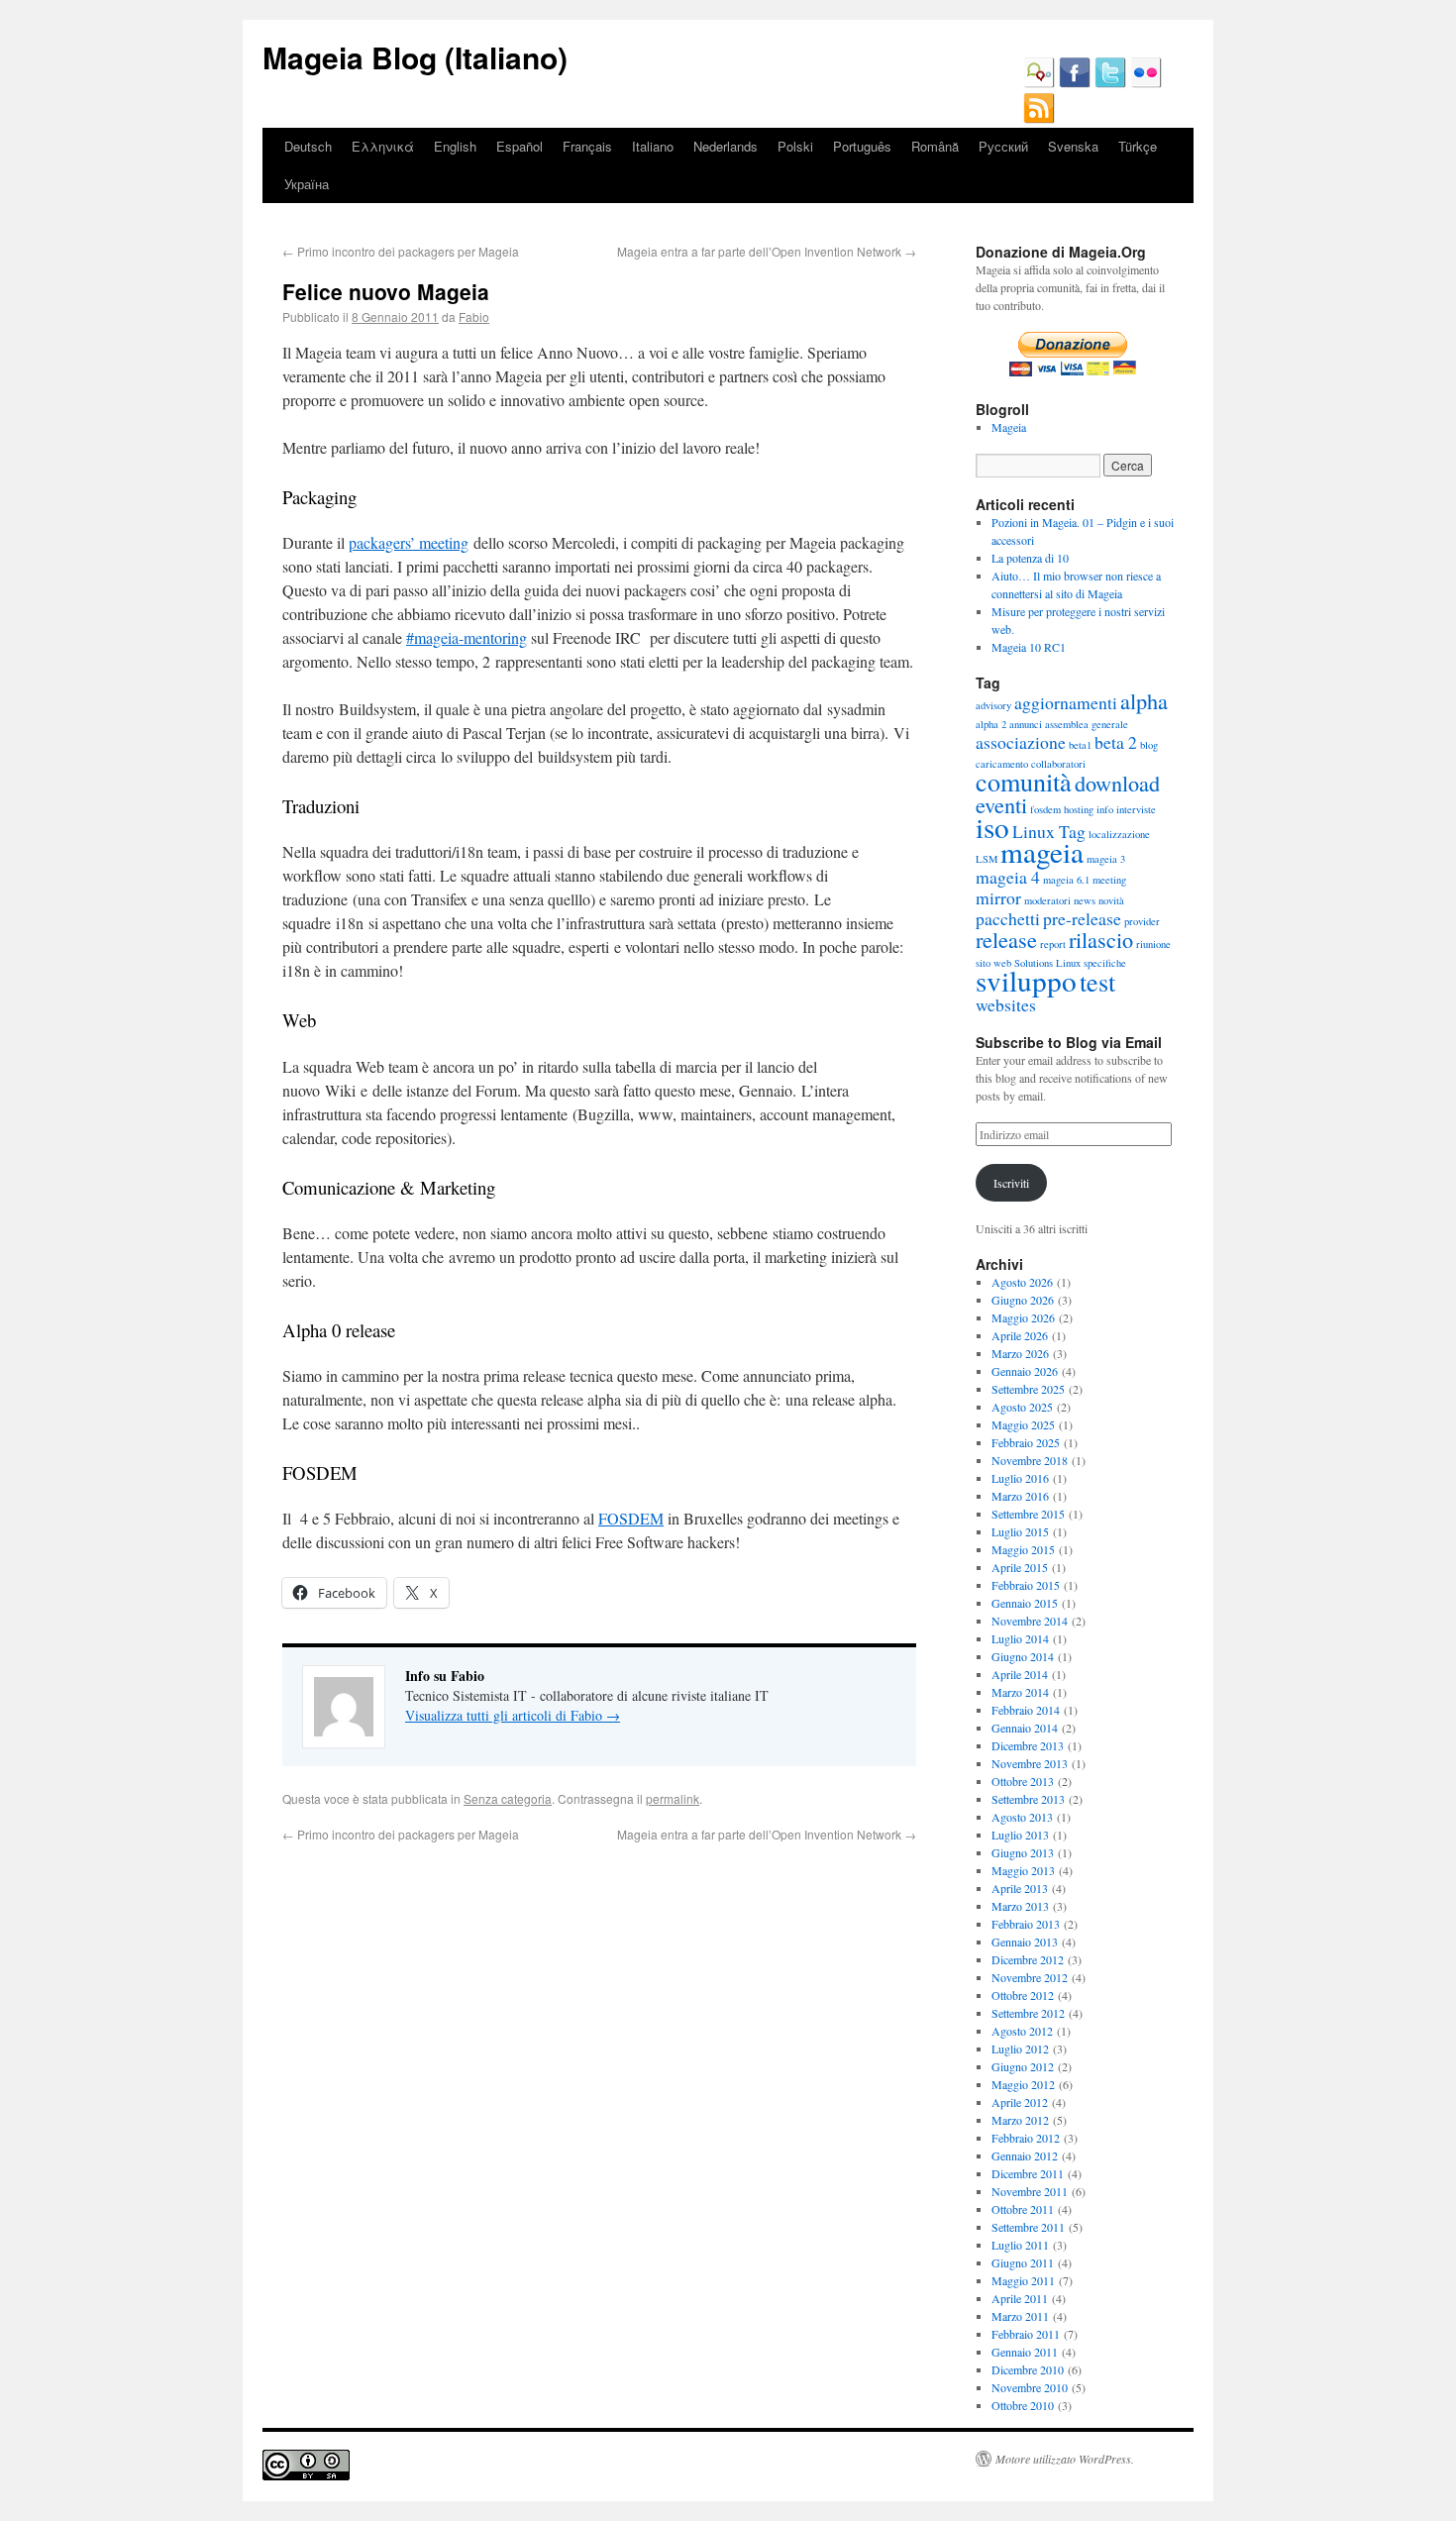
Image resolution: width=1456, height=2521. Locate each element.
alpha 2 (991, 724)
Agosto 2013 (1022, 1817)
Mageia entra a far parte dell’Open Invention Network (767, 251)
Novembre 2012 (1030, 1977)
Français (587, 146)
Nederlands (726, 146)
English (455, 146)
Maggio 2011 (1023, 2280)
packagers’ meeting (409, 542)
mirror (998, 897)
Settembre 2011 (1028, 2227)
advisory (993, 705)
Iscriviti (1011, 1183)
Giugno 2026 (1023, 1300)
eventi (1001, 804)
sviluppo (1026, 980)
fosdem (1045, 809)
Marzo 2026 (1020, 1353)
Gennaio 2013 (1025, 1942)
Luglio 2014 (1020, 1638)
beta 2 (1116, 742)
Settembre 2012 (1028, 2013)
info (1105, 809)
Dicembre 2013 (1028, 1745)
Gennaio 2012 (1025, 2155)
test (1097, 981)
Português (862, 146)
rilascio (1101, 939)
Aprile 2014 (1020, 1674)
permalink (673, 1798)
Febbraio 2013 (1026, 1924)
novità (1111, 900)
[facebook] (1075, 83)
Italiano (653, 146)
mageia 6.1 (1066, 880)
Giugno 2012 (1023, 2066)
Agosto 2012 (1022, 2031)
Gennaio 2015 (1025, 1603)
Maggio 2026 (1023, 1317)
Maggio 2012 (1023, 2084)
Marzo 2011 (1020, 2316)
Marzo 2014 (1020, 1692)
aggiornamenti (1066, 702)
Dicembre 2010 (1028, 2369)
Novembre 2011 (1030, 2191)
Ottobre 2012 (1023, 1995)
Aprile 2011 (1020, 2298)
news (1085, 900)
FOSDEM (631, 1518)
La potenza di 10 (1030, 558)
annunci (1026, 724)
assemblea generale (1087, 724)
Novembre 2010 (1030, 2387)
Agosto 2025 (1022, 1407)
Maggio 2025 (1023, 1424)
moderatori (1047, 900)
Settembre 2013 (1028, 1799)
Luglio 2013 (1020, 1835)
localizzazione (1119, 834)
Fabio (474, 316)
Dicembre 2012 (1028, 1959)
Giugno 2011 (1023, 2262)
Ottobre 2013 (1023, 1781)
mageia (1042, 851)
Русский (1003, 146)
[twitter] (1110, 83)
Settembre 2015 (1028, 1514)
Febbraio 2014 (1026, 1710)
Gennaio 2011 (1025, 2352)
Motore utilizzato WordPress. (1065, 2459)
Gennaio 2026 (1025, 1371)
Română (935, 146)
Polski (795, 146)
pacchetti (1008, 918)
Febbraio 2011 (1026, 2334)
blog (1149, 745)
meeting (1109, 880)
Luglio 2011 (1020, 2245)
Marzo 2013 (1020, 1906)
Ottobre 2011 (1023, 2209)
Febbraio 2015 (1026, 1585)
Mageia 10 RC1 (1029, 647)
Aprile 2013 (1020, 1888)
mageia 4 (1008, 877)
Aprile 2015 (1020, 1567)
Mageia (1009, 427)
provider (1142, 921)
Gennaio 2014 (1025, 1728)
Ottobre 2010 (1023, 2405)
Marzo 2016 (1020, 1496)
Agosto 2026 (1022, 1282)
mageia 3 (1106, 859)
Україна (307, 184)
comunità (1024, 781)
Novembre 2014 (1030, 1621)
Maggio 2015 (1023, 1549)
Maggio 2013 (1023, 1870)
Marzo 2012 (1020, 2120)
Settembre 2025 (1028, 1389)
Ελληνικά (383, 146)
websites (1006, 1004)
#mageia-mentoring (467, 637)
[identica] (1039, 83)
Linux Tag (1049, 831)
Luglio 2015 (1020, 1531)
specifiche (1105, 963)
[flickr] (1146, 83)
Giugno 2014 (1023, 1656)
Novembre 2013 (1030, 1763)
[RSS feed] (1039, 119)
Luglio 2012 (1020, 2048)
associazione (1021, 742)
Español (520, 146)
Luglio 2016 (1020, 1478)
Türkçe (1138, 146)
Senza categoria (508, 1798)
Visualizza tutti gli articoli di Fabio (513, 1715)
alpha (1144, 700)
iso (992, 827)
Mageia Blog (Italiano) (415, 57)
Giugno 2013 (1023, 1852)
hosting (1079, 809)
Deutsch (308, 146)
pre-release (1082, 918)
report (1053, 944)
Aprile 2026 (1020, 1335)
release (1006, 939)
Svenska (1073, 146)
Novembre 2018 (1030, 1460)
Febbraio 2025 (1026, 1442)
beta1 (1080, 745)
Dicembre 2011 (1028, 2173)
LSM (987, 859)
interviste (1136, 809)
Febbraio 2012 (1026, 2138)
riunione (1153, 944)
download (1117, 783)
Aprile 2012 (1020, 2102)
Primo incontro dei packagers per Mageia (401, 251)
